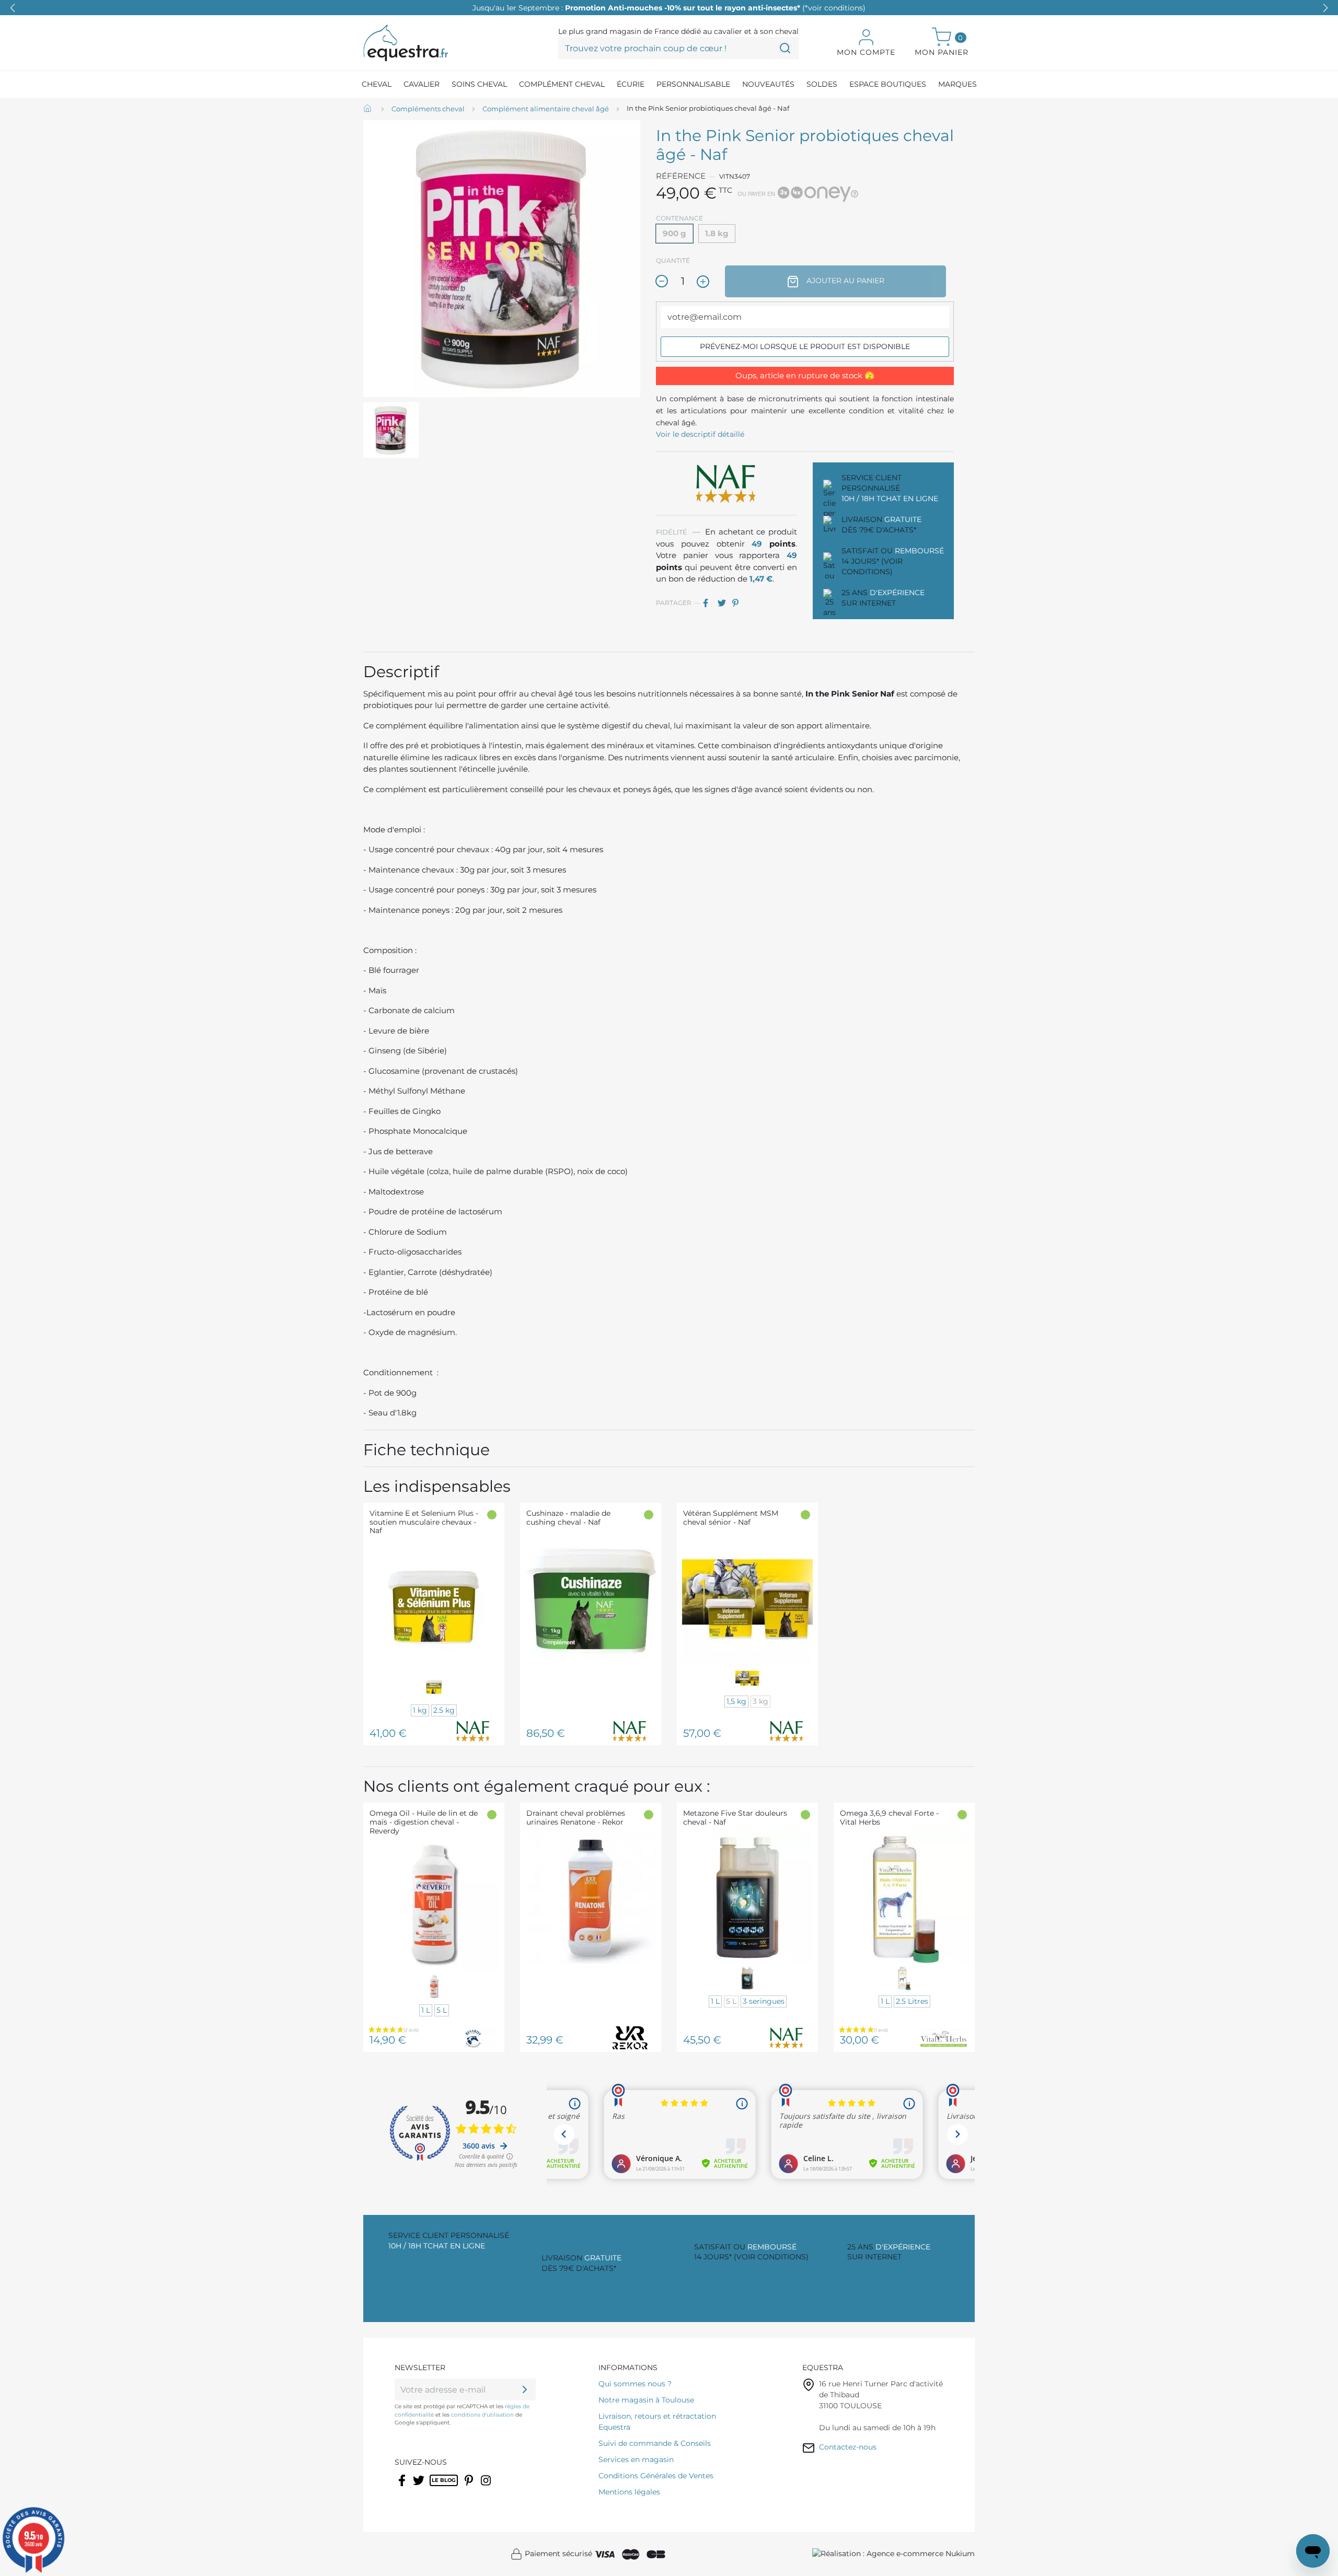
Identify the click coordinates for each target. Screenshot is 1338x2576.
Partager (709, 603)
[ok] (525, 2389)
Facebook (403, 2487)
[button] (1325, 8)
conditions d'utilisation (482, 2415)
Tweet (724, 603)
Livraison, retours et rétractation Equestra (657, 2422)
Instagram (487, 2487)
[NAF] (726, 483)
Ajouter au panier (844, 281)
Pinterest (739, 603)
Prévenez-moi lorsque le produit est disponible (805, 346)
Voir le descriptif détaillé (700, 434)
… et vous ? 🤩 (669, 8)
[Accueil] (368, 109)
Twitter (419, 2487)
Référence (681, 176)
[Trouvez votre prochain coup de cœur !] (785, 48)
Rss (435, 2487)
